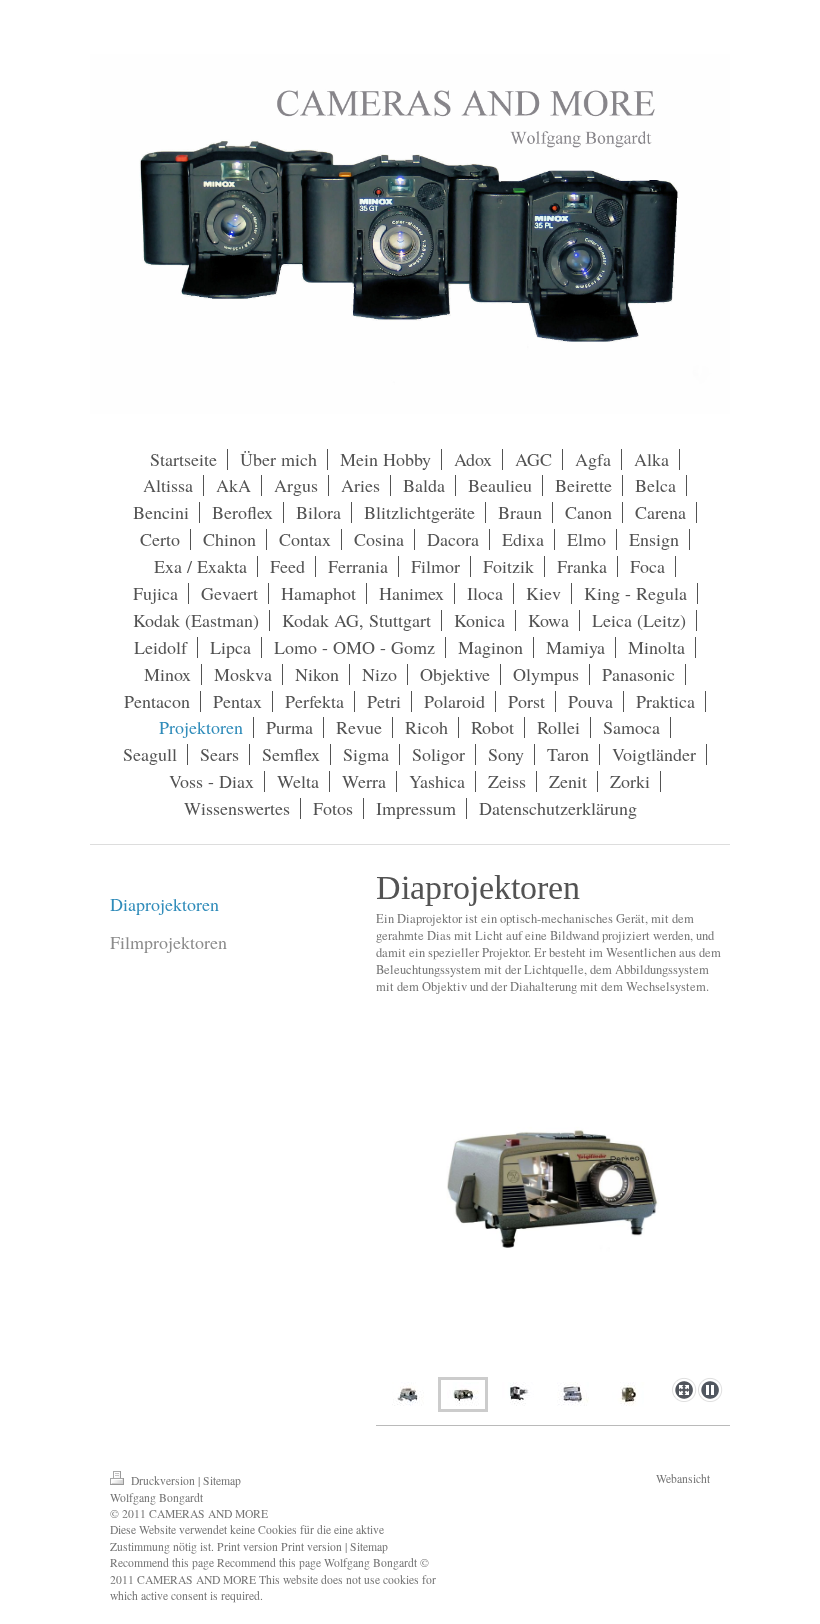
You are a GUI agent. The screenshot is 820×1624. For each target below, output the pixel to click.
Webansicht (683, 1478)
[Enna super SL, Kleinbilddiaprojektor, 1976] (573, 1394)
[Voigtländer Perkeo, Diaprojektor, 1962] (553, 1209)
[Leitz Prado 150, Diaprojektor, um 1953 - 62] (518, 1394)
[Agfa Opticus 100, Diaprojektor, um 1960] (628, 1394)
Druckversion (163, 1480)
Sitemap (222, 1480)
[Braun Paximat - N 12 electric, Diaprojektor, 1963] (408, 1394)
